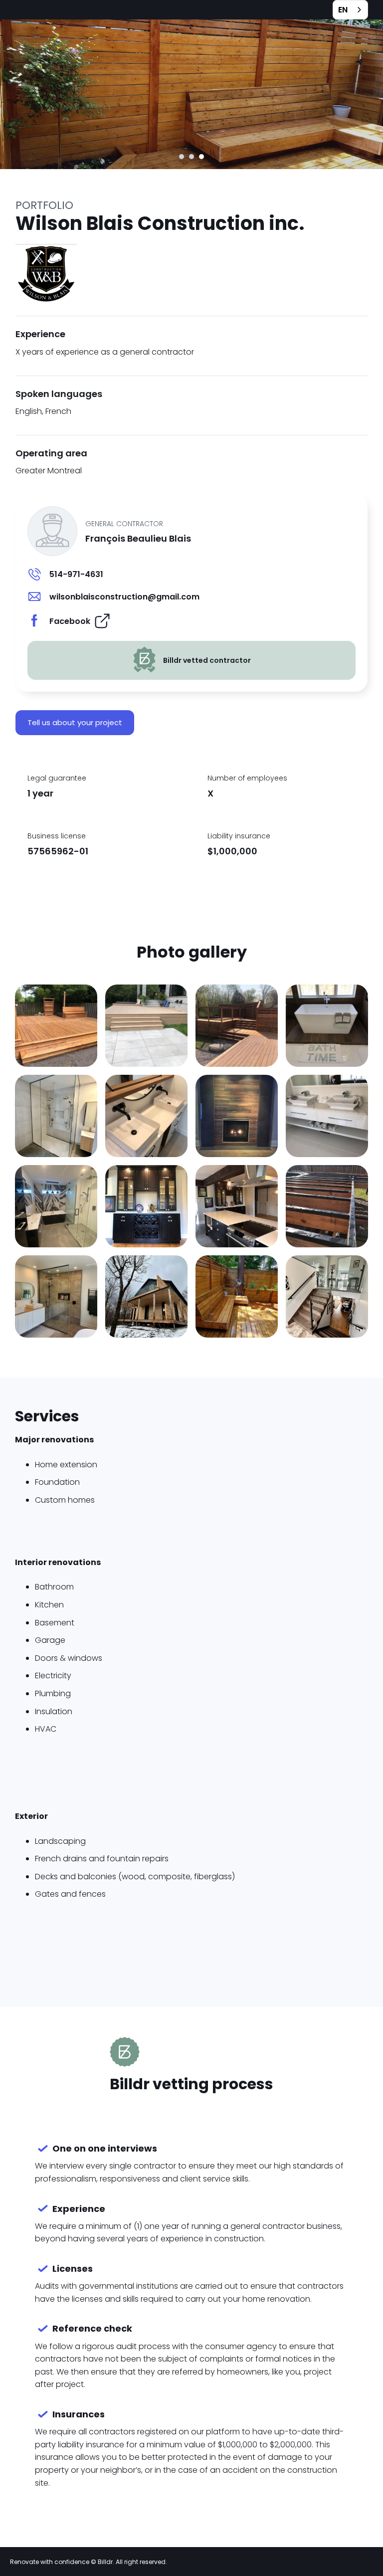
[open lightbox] (56, 1026)
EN (343, 10)
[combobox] (350, 10)
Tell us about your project (75, 722)
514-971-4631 (76, 574)
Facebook (70, 621)
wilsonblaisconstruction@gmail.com (124, 597)
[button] (182, 157)
